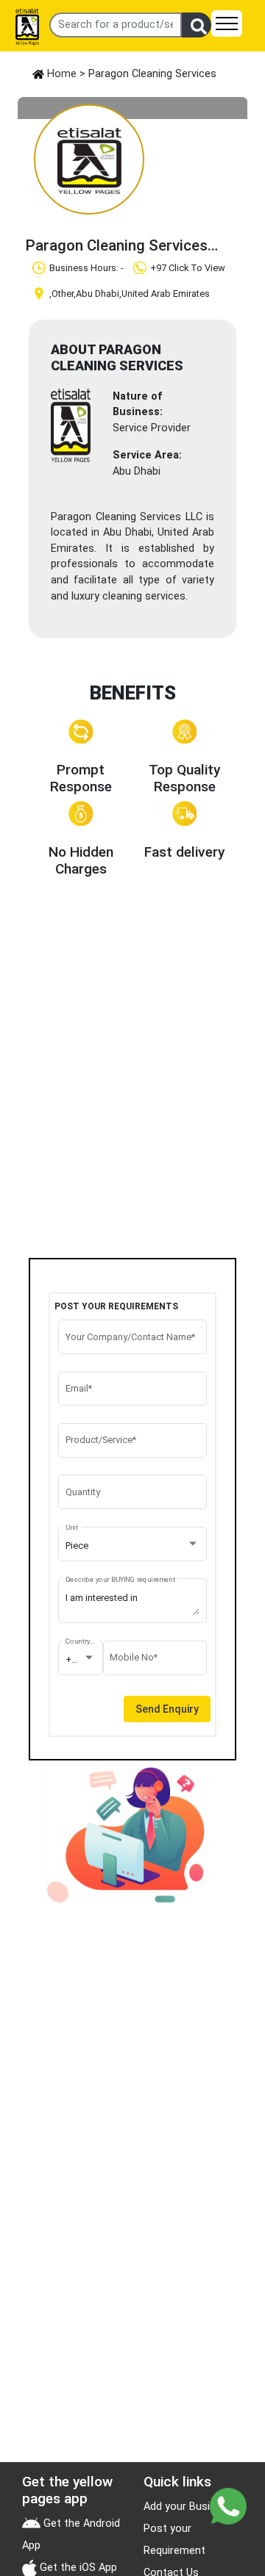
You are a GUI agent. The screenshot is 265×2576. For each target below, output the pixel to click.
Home (60, 74)
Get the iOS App (77, 2568)
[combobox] (133, 1546)
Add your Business (188, 2507)
